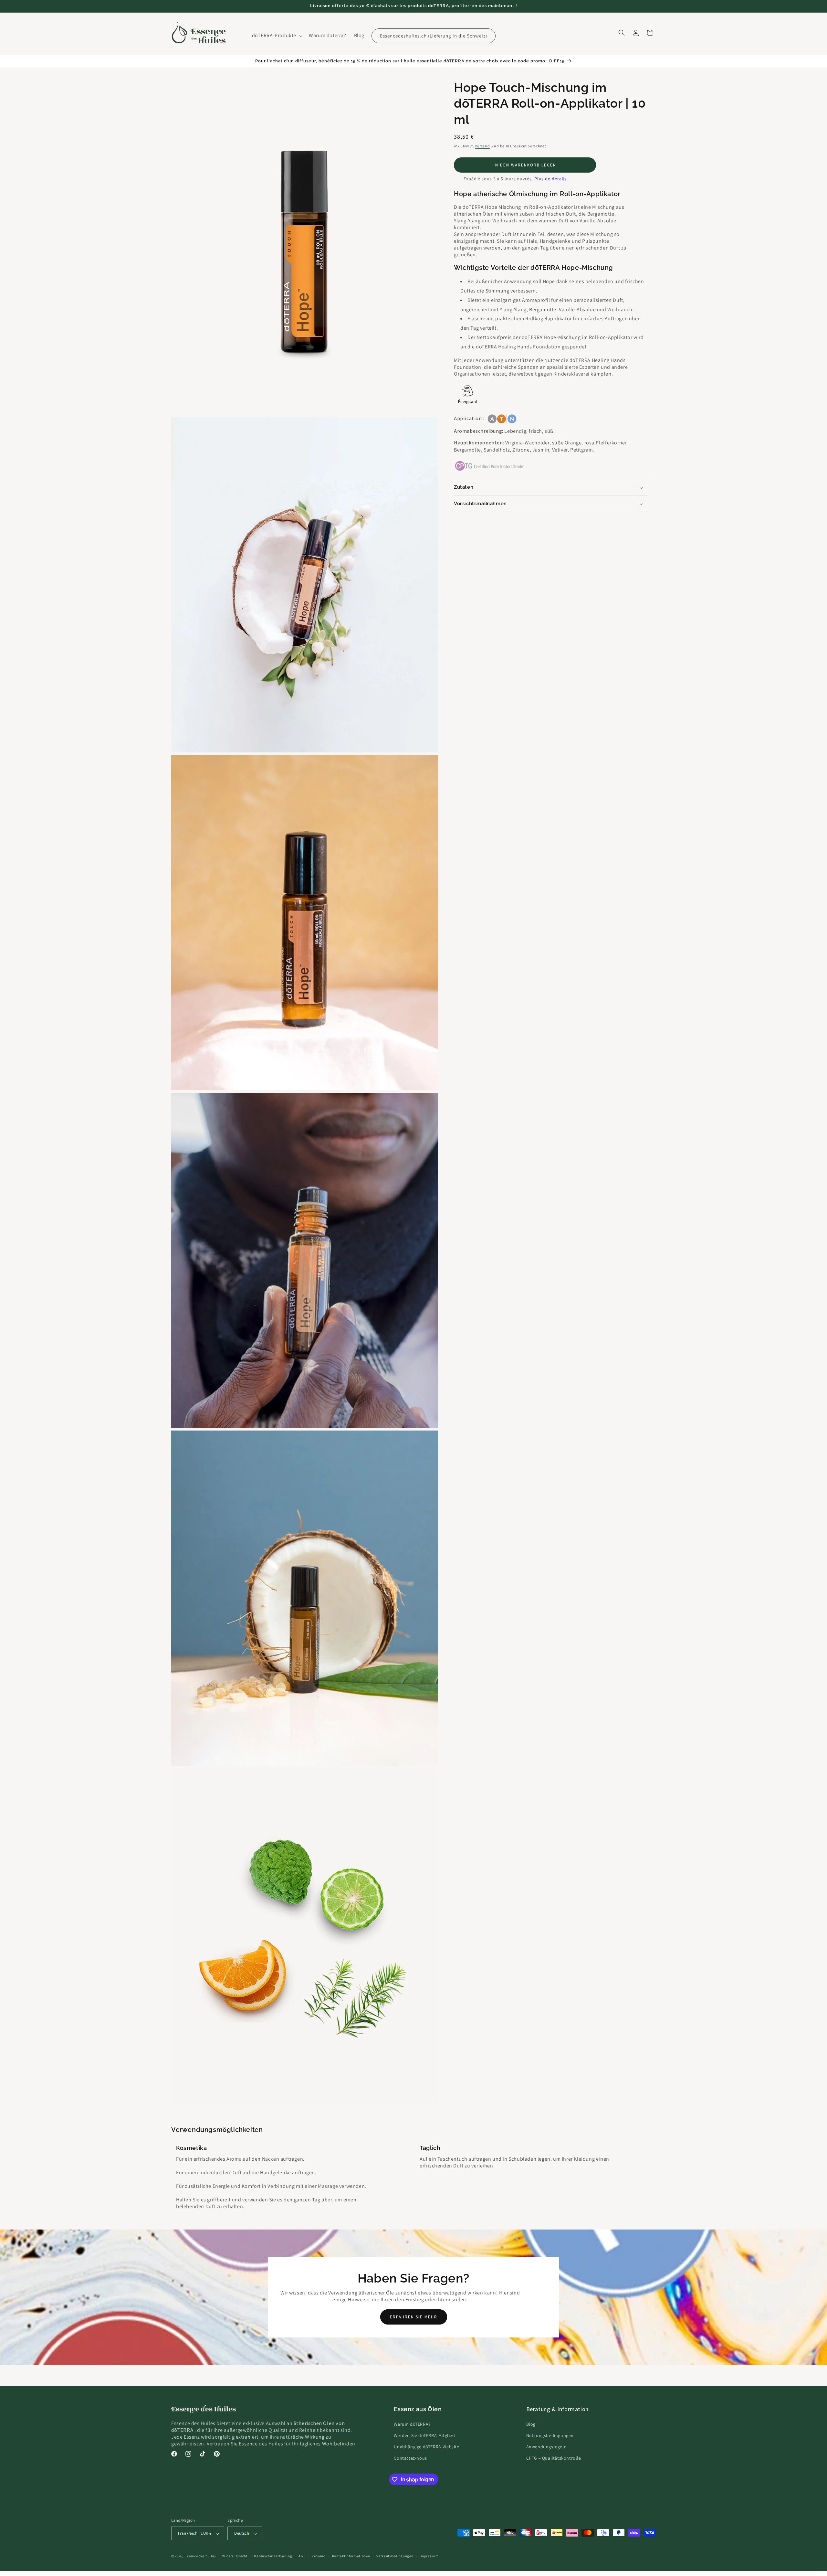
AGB (302, 2556)
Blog (531, 2424)
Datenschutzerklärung (273, 2556)
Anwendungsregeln (547, 2447)
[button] (277, 36)
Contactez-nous (410, 2458)
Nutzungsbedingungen (550, 2435)
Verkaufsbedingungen (395, 2556)
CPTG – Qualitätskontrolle (554, 2458)
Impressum (429, 2556)
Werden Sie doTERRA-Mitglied (424, 2435)
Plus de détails (551, 179)
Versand (482, 146)
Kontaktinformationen (351, 2556)
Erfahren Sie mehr (414, 2317)
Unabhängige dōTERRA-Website (426, 2447)
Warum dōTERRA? (412, 2424)
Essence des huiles (200, 2556)
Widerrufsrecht (235, 2556)
